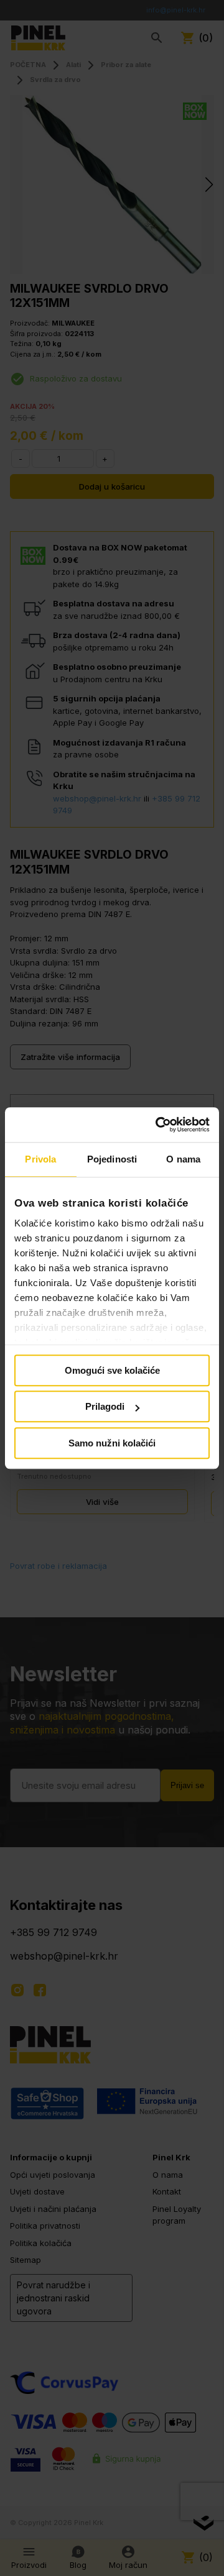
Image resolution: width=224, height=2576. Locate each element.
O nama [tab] (183, 1159)
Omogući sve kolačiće (112, 1370)
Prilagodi (105, 1406)
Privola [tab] (40, 1159)
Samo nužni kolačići (112, 1443)
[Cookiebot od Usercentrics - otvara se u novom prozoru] (158, 1125)
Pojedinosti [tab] (112, 1159)
